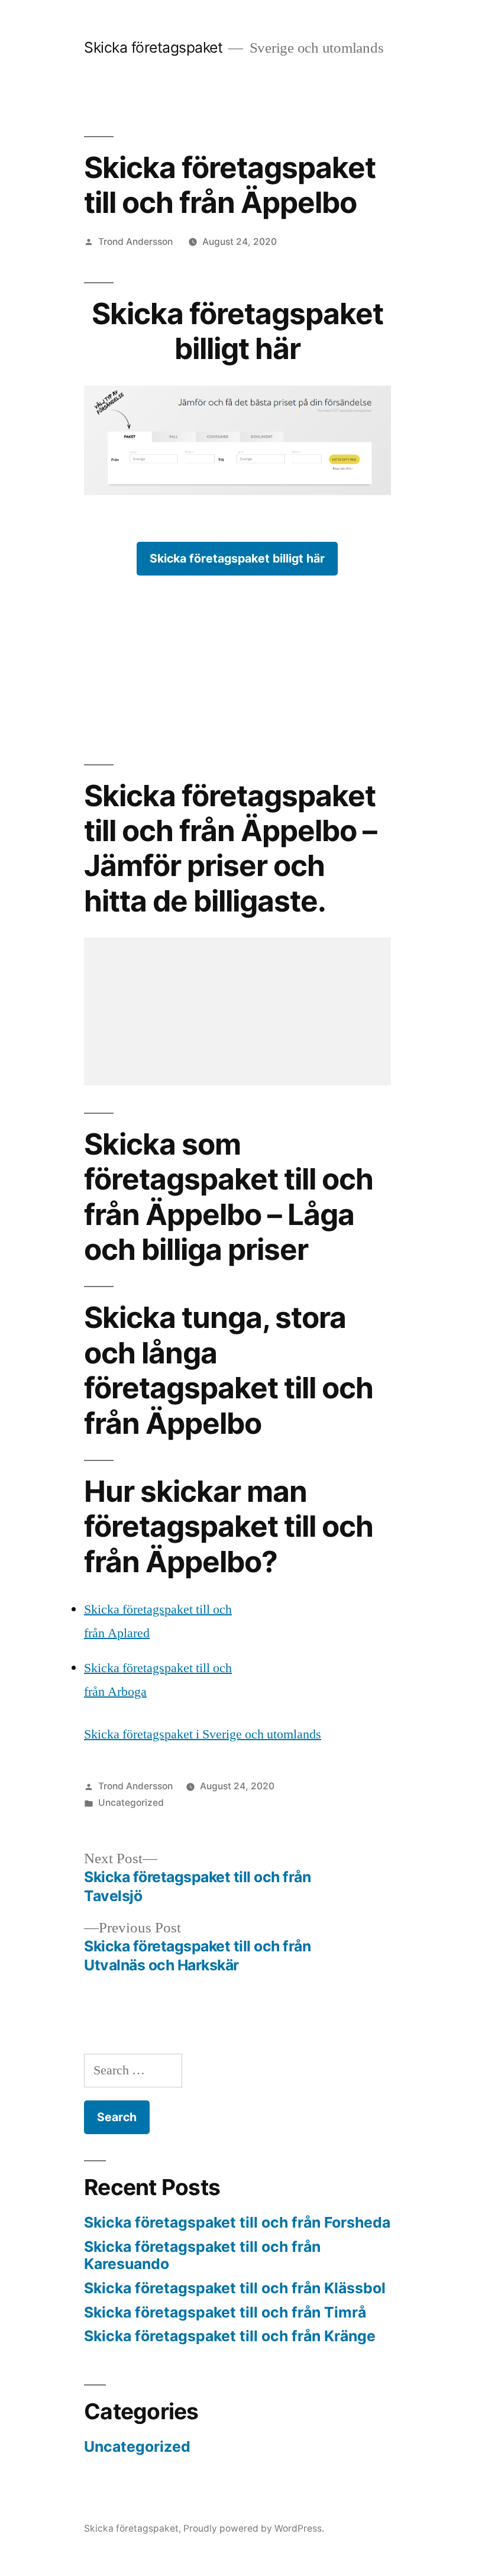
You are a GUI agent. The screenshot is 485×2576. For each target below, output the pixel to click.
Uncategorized (131, 1803)
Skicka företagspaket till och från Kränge (230, 2336)
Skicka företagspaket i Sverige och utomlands (203, 1734)
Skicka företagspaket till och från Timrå (225, 2312)
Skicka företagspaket (153, 47)
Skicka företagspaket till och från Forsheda (237, 2222)
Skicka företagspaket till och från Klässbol (235, 2288)
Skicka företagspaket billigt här (237, 558)
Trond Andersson (135, 242)
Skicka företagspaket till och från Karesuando (202, 2255)
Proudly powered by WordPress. (254, 2528)
